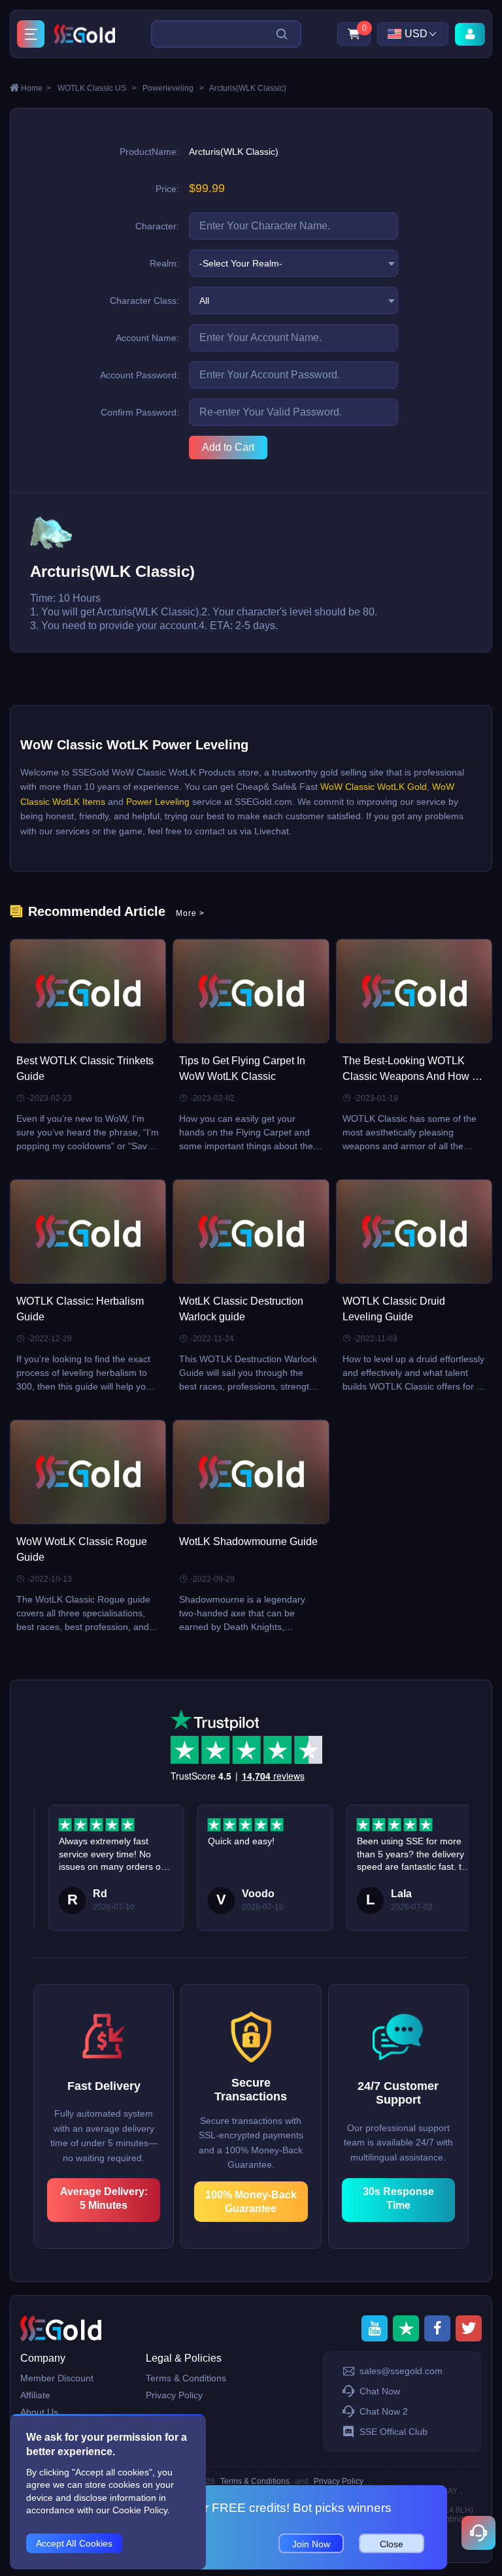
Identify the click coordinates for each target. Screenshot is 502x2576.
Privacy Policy (174, 2395)
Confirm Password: (140, 412)
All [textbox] (204, 301)
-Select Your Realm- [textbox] (241, 263)
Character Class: (144, 301)
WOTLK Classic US (97, 88)
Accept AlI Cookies (74, 2543)
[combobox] (293, 263)
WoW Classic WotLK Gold (374, 787)
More (190, 913)
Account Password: (140, 375)
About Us (39, 2412)
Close (392, 2544)
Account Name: (147, 338)
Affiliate (35, 2395)
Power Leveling (158, 802)
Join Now (311, 2544)
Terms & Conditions (186, 2378)
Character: (157, 226)
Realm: (164, 263)
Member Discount (57, 2378)
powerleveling (173, 88)
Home (36, 88)
